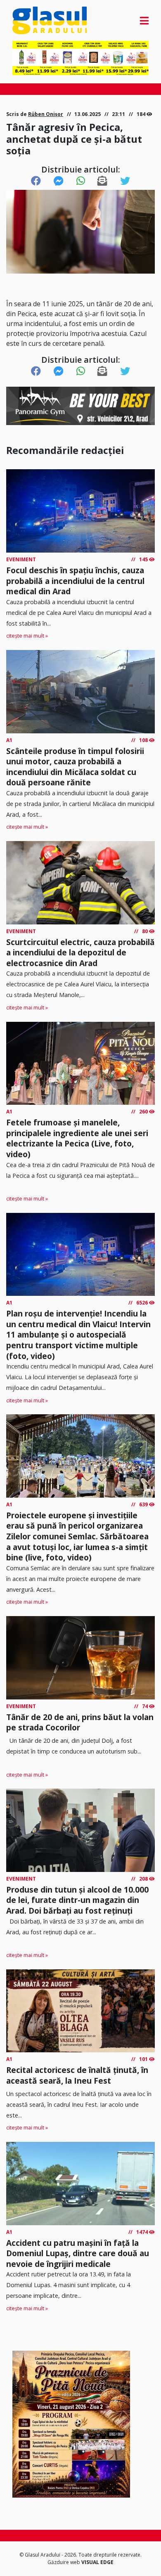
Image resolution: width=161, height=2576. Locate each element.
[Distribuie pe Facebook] (36, 181)
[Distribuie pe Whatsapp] (81, 181)
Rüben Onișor (46, 114)
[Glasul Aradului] (33, 20)
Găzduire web (64, 2562)
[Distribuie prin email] (102, 181)
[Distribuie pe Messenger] (59, 181)
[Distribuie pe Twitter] (125, 181)
